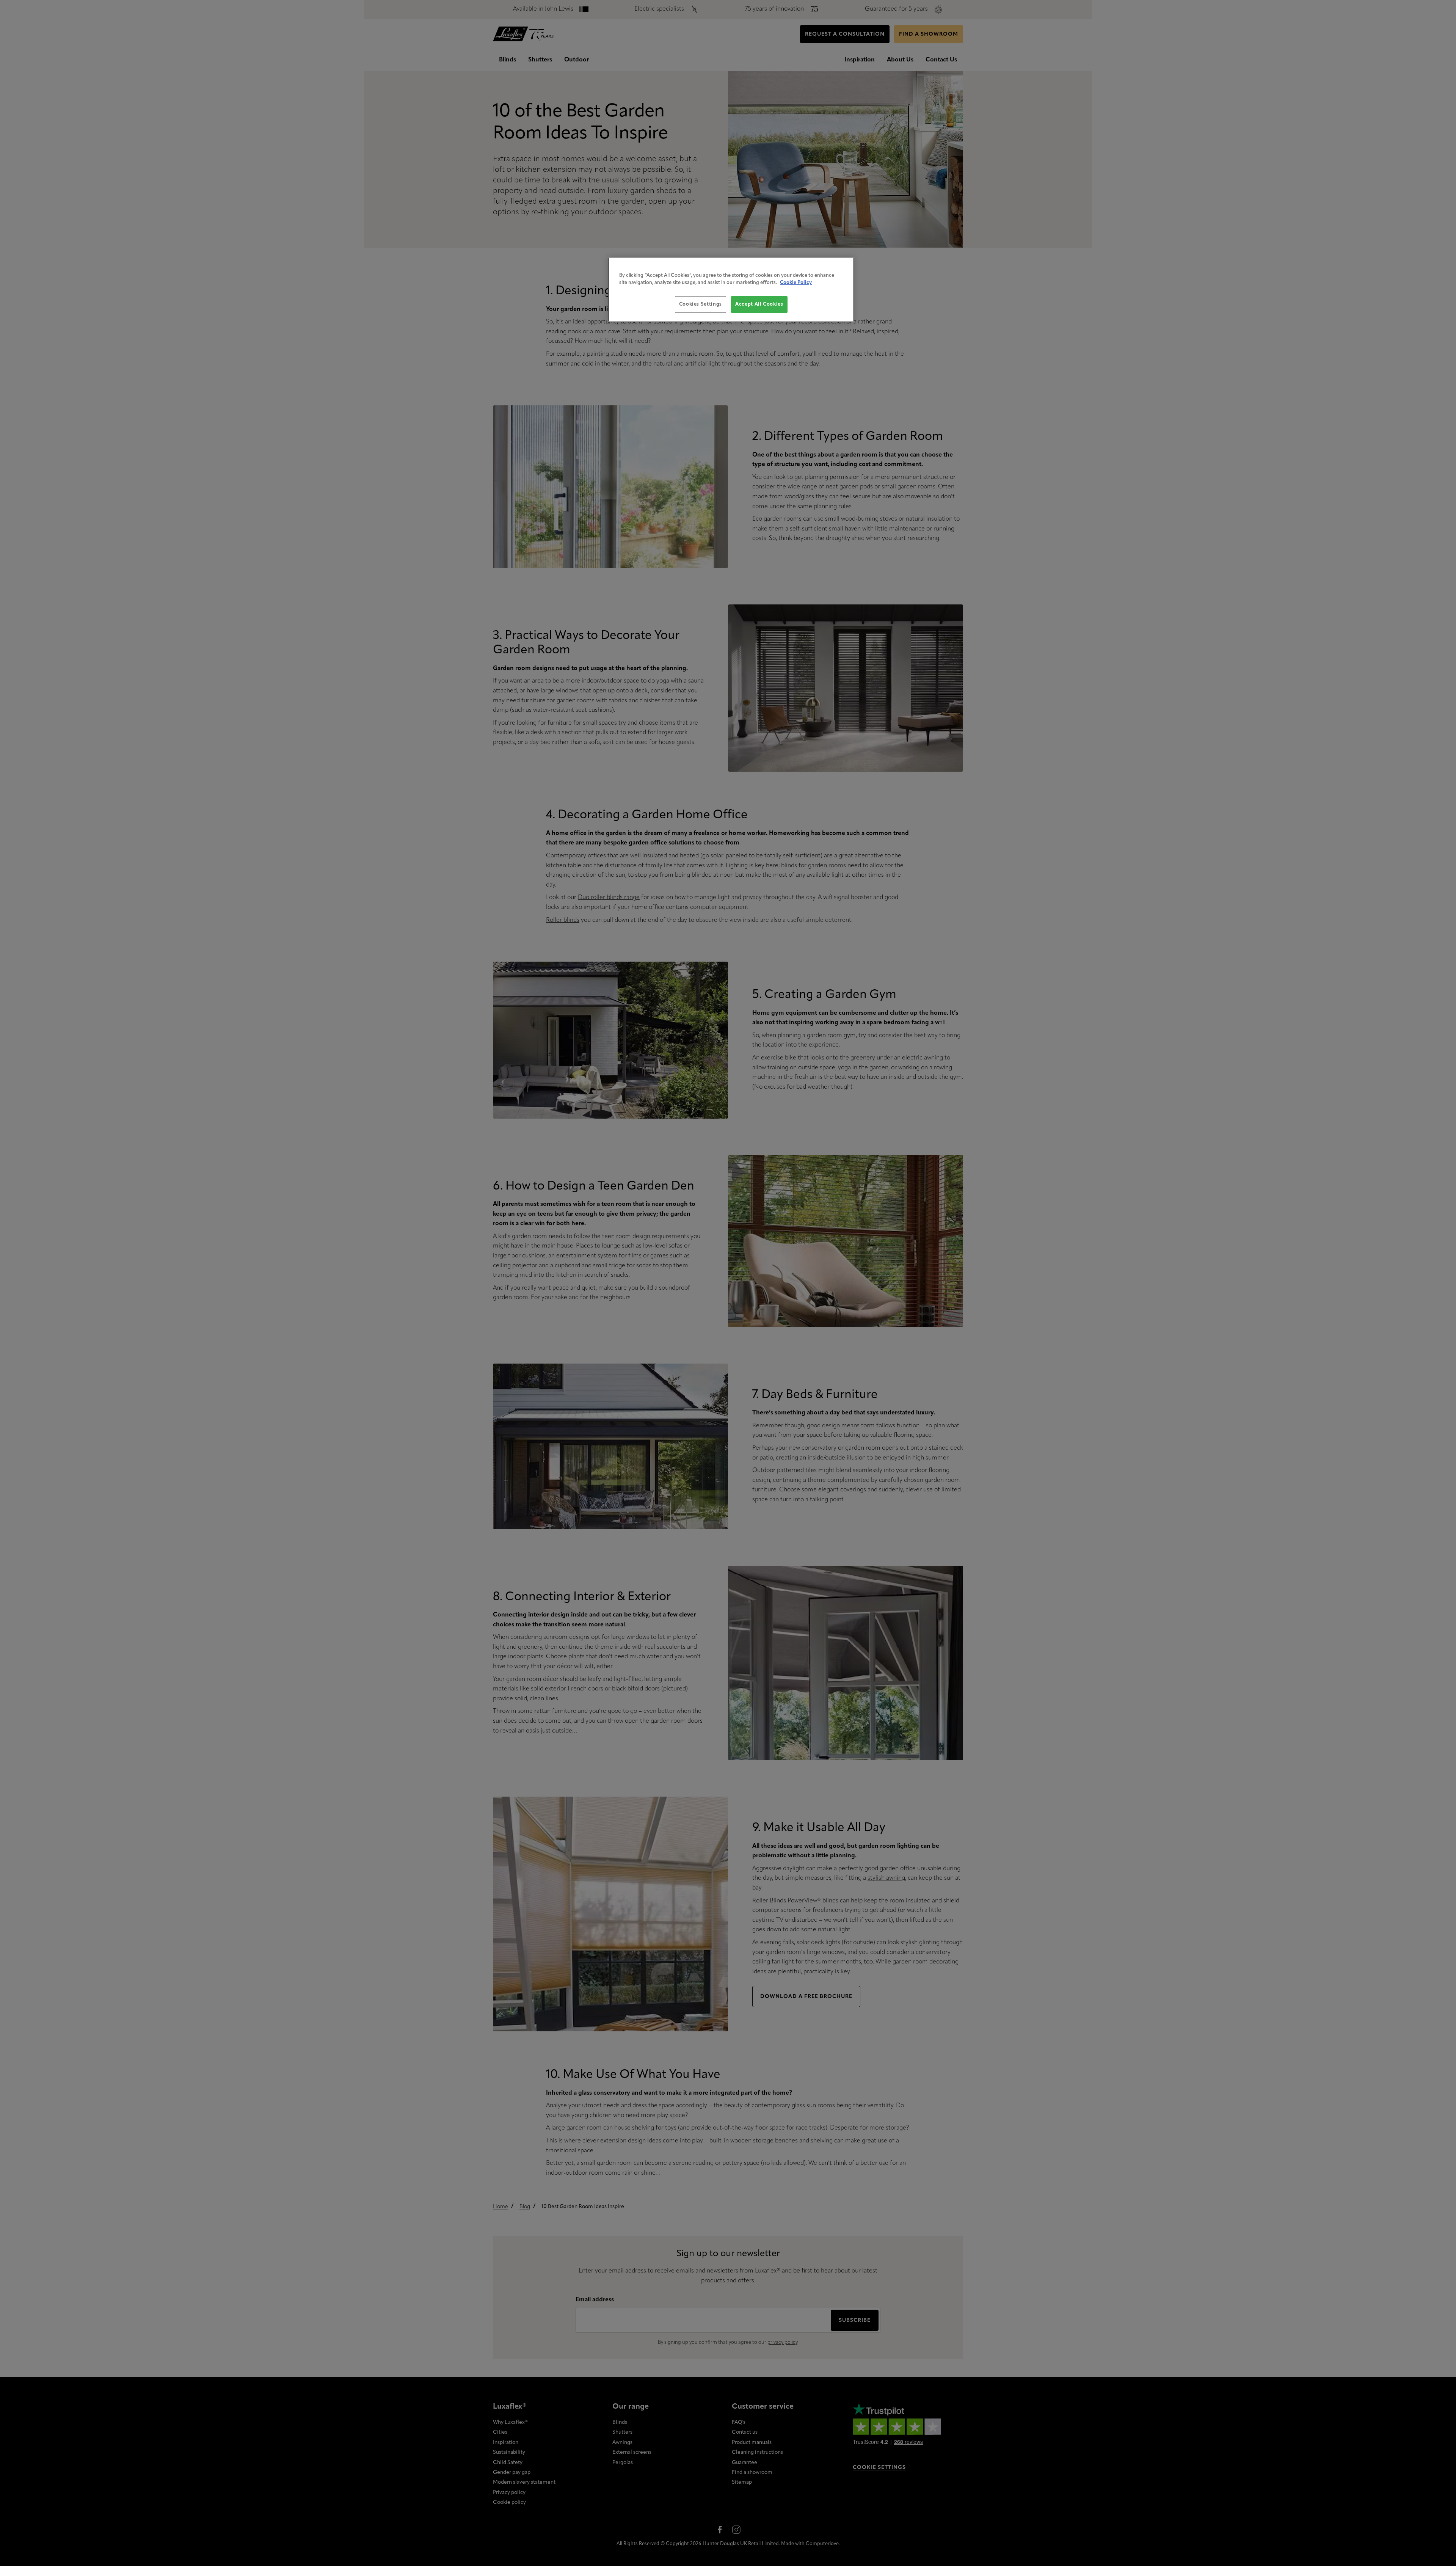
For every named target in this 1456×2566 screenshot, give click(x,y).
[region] (731, 290)
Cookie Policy (796, 283)
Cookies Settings (701, 304)
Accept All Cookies (759, 304)
